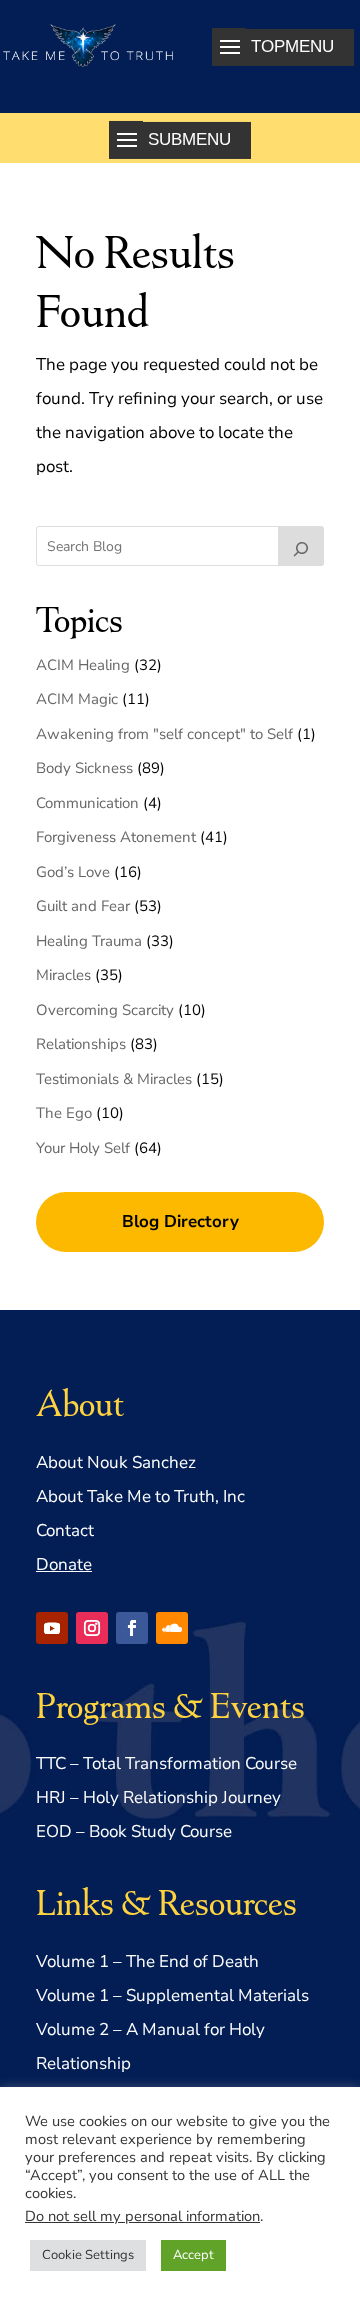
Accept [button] (193, 2255)
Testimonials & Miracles (114, 1079)
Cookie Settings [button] (88, 2255)
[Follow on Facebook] (132, 1628)
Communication (87, 803)
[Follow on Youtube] (52, 1628)
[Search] (301, 546)
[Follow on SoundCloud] (172, 1628)
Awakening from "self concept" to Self (164, 734)
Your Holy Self (83, 1148)
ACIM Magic (77, 699)
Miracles (63, 975)
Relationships (81, 1044)
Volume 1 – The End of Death (147, 1961)
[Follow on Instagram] (92, 1628)
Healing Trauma (89, 941)
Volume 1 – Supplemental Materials (172, 1995)
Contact (65, 1530)
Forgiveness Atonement (116, 837)
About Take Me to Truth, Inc (140, 1496)
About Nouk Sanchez (116, 1462)
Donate (64, 1564)
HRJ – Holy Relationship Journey (158, 1797)
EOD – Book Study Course (134, 1831)
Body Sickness (84, 768)
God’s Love (73, 872)
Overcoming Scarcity (105, 1010)
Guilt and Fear (83, 906)
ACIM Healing (83, 665)
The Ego (64, 1113)
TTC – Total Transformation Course (166, 1763)
